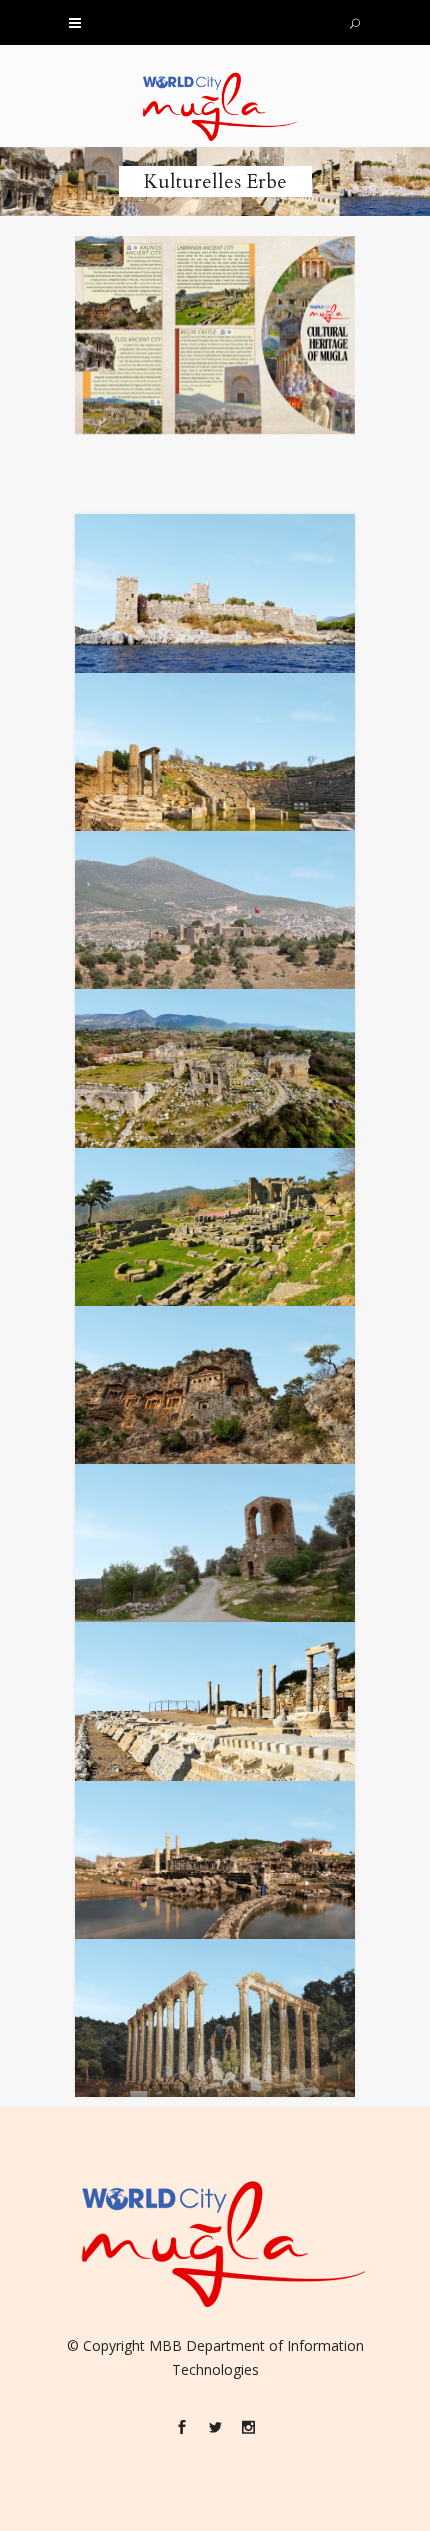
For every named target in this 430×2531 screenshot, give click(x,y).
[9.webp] (215, 1227)
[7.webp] (215, 910)
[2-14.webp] (215, 1701)
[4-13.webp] (215, 2018)
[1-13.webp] (215, 1543)
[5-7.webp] (215, 593)
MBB (165, 2345)
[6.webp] (215, 752)
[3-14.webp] (215, 1860)
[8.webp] (215, 1068)
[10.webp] (215, 1385)
